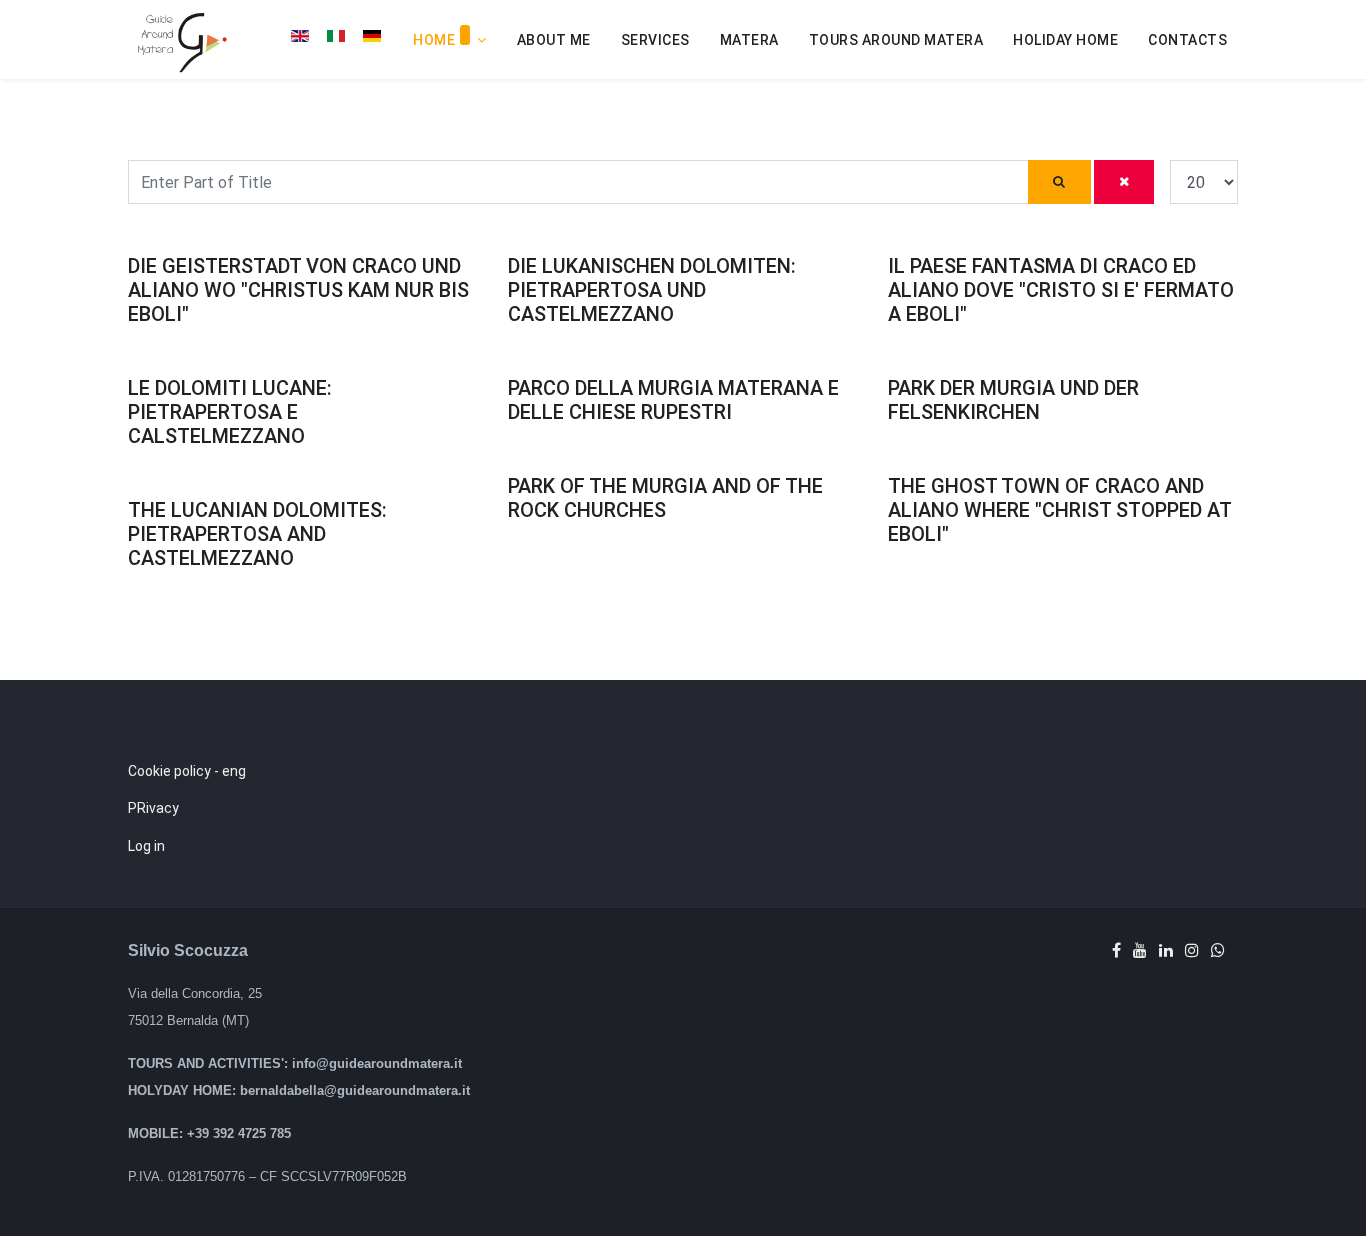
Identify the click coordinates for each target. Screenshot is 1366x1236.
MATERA (749, 40)
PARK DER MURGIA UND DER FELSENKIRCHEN (1013, 400)
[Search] (1059, 182)
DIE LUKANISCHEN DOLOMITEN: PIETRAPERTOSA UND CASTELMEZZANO (652, 290)
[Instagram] (1192, 950)
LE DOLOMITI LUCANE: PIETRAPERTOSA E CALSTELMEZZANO (230, 412)
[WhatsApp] (1218, 950)
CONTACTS (1187, 40)
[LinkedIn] (1166, 950)
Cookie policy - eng (187, 771)
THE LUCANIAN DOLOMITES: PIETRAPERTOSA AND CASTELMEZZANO (257, 534)
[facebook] (1116, 950)
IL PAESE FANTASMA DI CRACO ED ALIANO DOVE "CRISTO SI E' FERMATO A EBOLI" (1061, 290)
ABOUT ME (554, 40)
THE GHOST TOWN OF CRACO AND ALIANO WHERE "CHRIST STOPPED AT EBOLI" (1059, 510)
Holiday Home (1065, 40)
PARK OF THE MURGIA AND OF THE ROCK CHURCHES (665, 498)
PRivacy (153, 808)
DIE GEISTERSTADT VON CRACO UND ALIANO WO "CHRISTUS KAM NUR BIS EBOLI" (298, 290)
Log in (146, 846)
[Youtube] (1140, 950)
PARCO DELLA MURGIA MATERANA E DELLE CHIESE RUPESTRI (673, 400)
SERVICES (655, 40)
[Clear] (1124, 182)
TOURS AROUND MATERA (896, 40)
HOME (434, 40)
